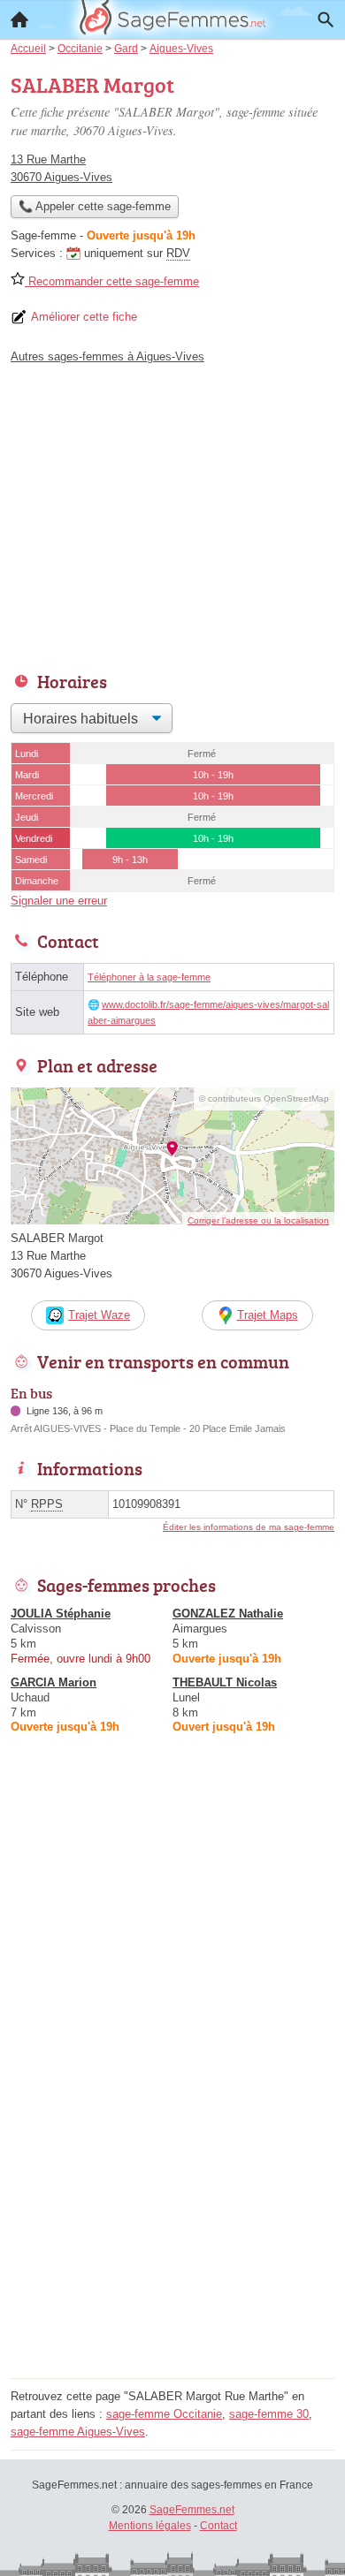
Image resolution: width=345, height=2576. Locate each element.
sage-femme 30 (269, 2414)
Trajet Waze (99, 1315)
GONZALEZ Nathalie (228, 1614)
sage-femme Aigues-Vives (78, 2432)
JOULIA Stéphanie (61, 1614)
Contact (218, 2526)
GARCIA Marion (54, 1682)
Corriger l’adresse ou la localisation (258, 1220)
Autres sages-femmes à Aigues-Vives (107, 356)
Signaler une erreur (59, 901)
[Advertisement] (172, 2201)
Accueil (19, 19)
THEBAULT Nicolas (225, 1682)
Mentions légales (150, 2526)
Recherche (326, 19)
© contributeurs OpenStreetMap (264, 1099)
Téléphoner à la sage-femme (149, 977)
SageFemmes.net (192, 2510)
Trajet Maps (268, 1315)
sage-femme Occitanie (164, 2414)
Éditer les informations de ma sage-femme (249, 1527)
